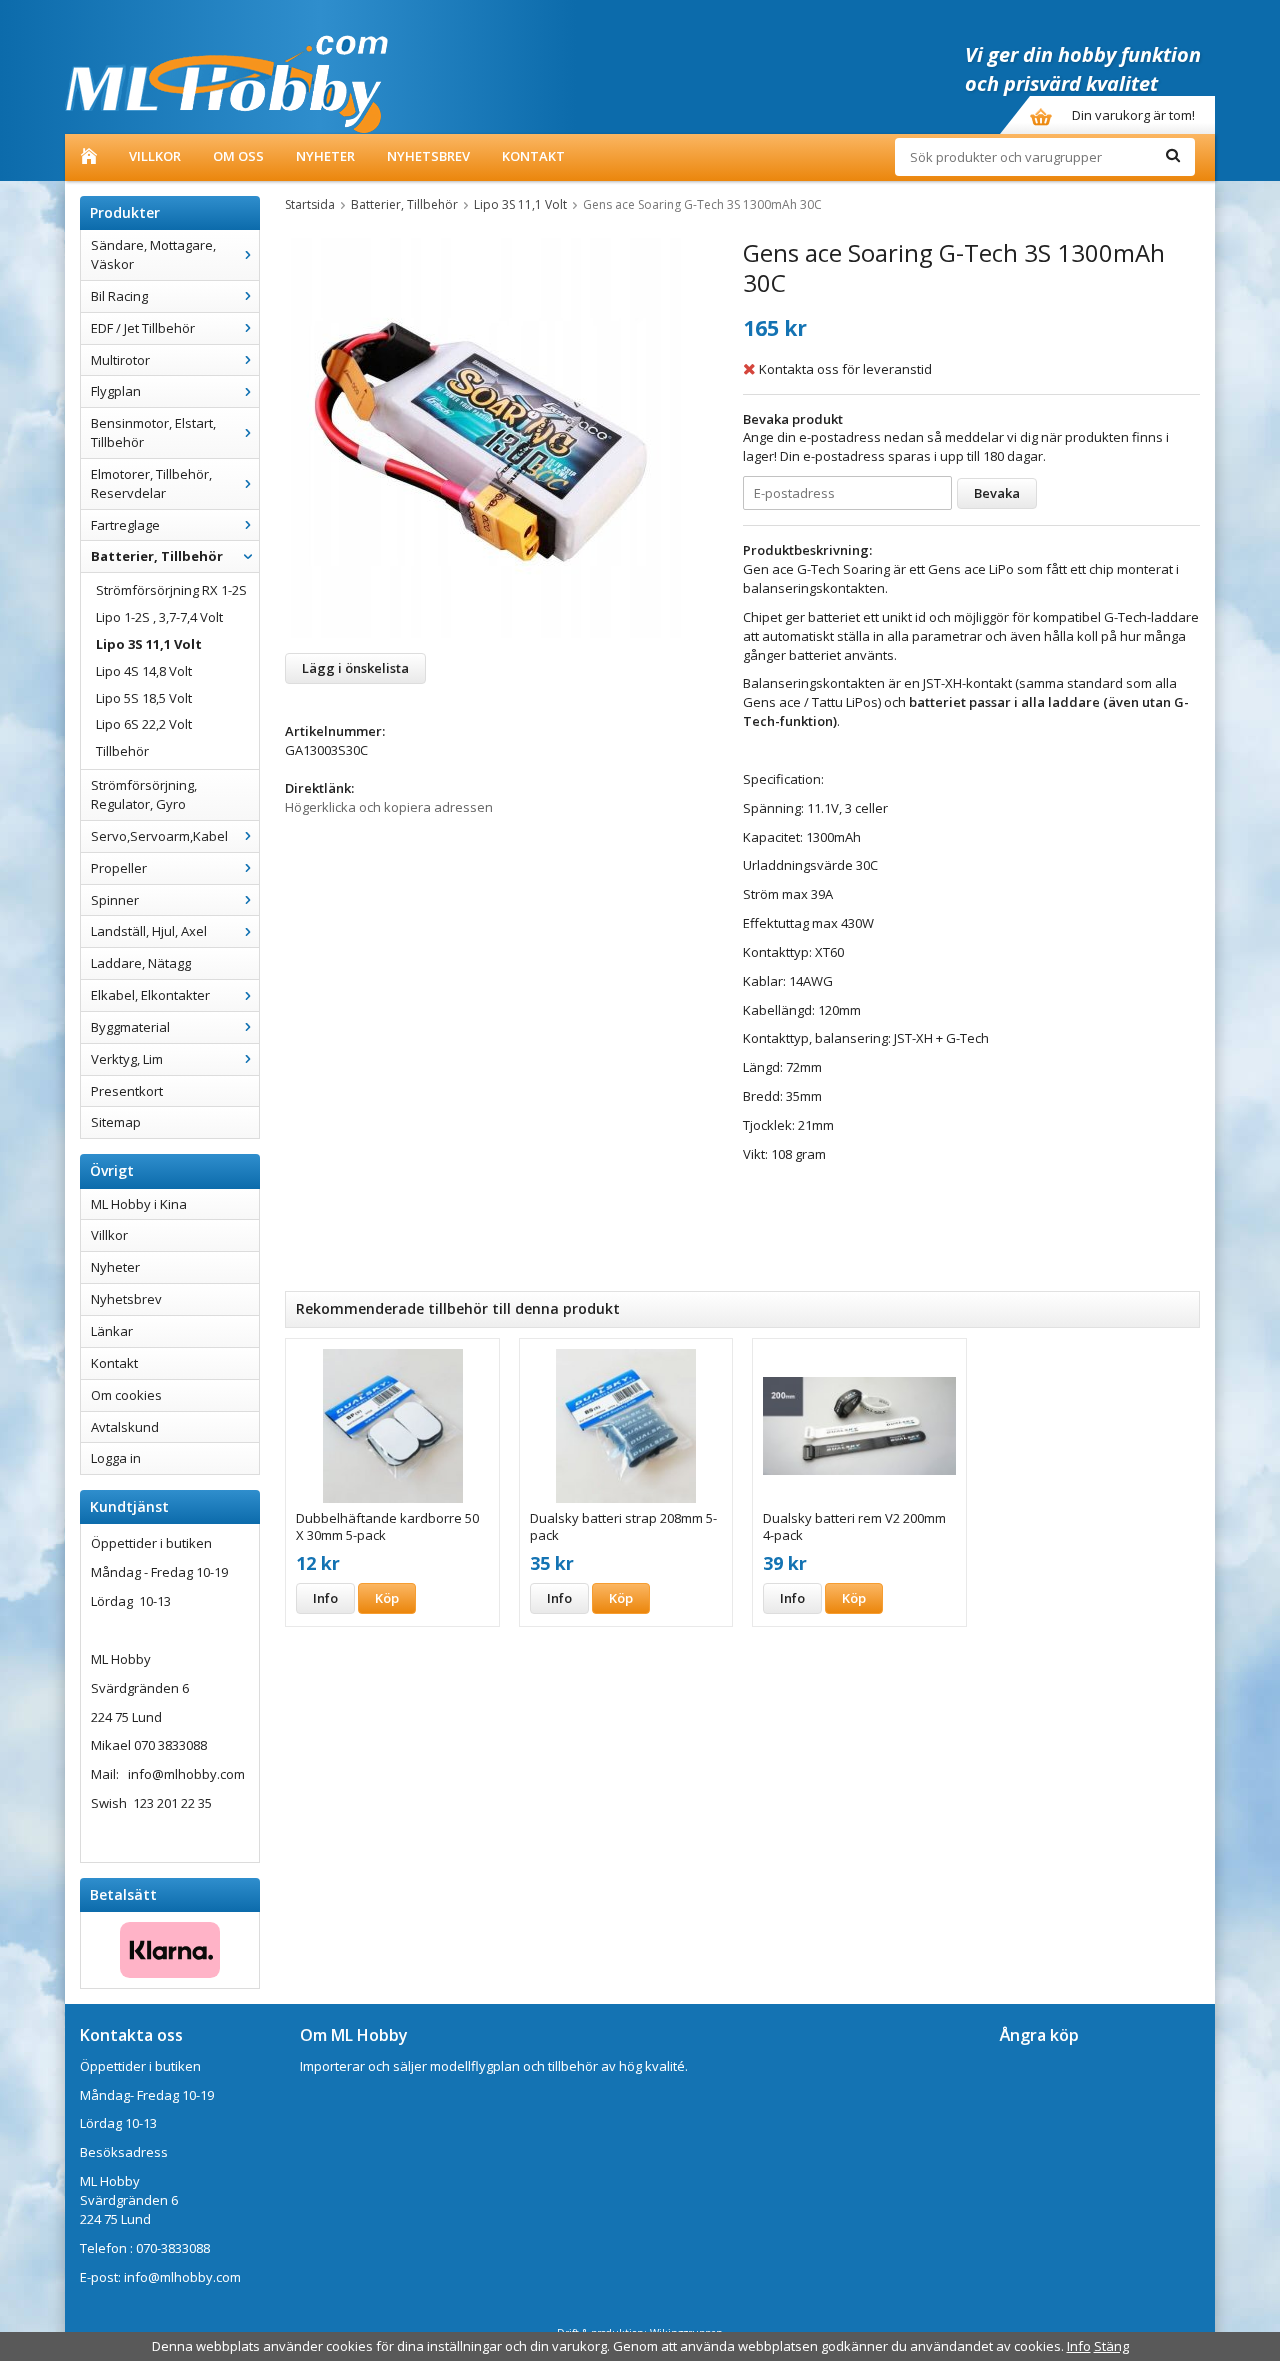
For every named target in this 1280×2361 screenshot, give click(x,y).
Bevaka (997, 493)
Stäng (1111, 2346)
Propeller (119, 868)
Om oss (238, 156)
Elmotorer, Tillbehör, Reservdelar (151, 483)
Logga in (116, 1458)
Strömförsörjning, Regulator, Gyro (144, 794)
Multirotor (120, 360)
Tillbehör (122, 751)
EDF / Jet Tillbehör (143, 328)
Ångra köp (1039, 2035)
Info (325, 1598)
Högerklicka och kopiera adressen (389, 807)
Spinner (115, 900)
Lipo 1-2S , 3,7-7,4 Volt (159, 617)
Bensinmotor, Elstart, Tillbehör (153, 432)
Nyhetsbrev (428, 156)
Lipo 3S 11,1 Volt (149, 644)
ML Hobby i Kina (139, 1204)
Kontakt (533, 156)
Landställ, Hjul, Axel (149, 931)
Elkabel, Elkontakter (150, 995)
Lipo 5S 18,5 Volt (144, 698)
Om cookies (126, 1395)
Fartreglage (125, 525)
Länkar (112, 1331)
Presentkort (127, 1091)
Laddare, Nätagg (141, 963)
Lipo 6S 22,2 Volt (144, 724)
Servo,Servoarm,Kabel (159, 836)
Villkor (155, 156)
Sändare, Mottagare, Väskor (153, 254)
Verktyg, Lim (127, 1059)
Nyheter (325, 156)
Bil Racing (119, 296)
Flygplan (116, 391)
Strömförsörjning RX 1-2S (171, 590)
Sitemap (116, 1122)
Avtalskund (125, 1427)
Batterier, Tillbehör (157, 556)
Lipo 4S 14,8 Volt (144, 671)
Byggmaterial (130, 1027)
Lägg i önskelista (355, 668)
